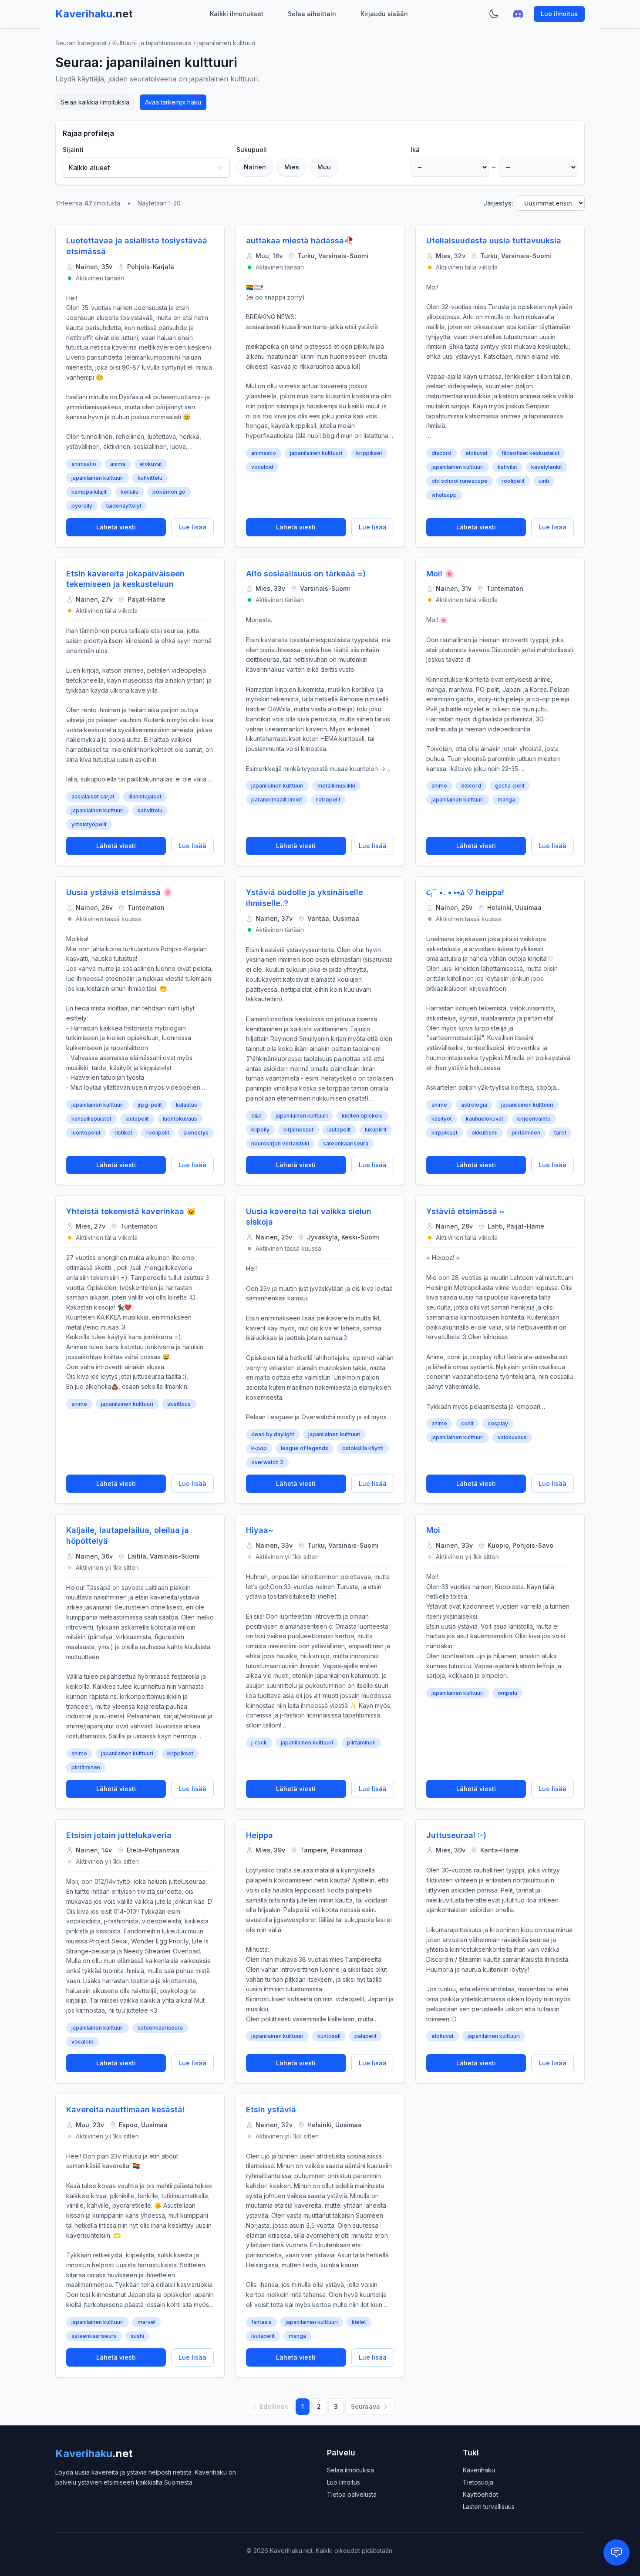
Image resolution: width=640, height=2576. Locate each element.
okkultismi (485, 1133)
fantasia (261, 2322)
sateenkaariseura (346, 1143)
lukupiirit (376, 1130)
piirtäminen (526, 1133)
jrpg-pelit (150, 1105)
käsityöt (442, 1119)
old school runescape (460, 481)
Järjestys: (498, 203)
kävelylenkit (547, 467)
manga (506, 800)
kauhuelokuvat (485, 1119)
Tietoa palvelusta (352, 2494)
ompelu (507, 1693)
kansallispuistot (91, 1119)
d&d (256, 1116)
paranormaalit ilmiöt (277, 800)
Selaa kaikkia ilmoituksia (95, 102)
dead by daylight (273, 1434)
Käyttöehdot (480, 2494)
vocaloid (262, 467)
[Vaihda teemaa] (494, 14)
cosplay (498, 1423)
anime (118, 464)
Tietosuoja (478, 2482)
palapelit (365, 2036)
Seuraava (365, 2406)
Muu (324, 167)
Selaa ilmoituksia (350, 2470)
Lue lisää (192, 527)
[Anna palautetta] (616, 2552)
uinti (544, 481)
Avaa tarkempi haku (173, 102)
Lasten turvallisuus (489, 2507)
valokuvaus (512, 1437)
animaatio (84, 464)
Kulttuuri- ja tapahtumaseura (152, 43)
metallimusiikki (336, 786)
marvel (147, 2322)
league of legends (305, 1448)
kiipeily (260, 1130)
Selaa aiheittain (312, 14)
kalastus (187, 1105)
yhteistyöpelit (89, 824)
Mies (292, 167)
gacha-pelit (510, 786)
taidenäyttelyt (124, 506)
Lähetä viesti (116, 527)
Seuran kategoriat (81, 43)
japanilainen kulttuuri (98, 478)
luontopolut (86, 1133)
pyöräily (82, 506)
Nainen (255, 167)
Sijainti (73, 150)
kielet (359, 2322)
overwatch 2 (267, 1462)
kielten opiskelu (362, 1116)
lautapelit (137, 1119)
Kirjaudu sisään (384, 14)
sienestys (196, 1133)
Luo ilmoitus (559, 14)
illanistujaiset (145, 796)
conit (467, 1423)
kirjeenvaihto (534, 1119)
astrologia (474, 1105)
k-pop (259, 1448)
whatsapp (444, 495)
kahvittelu (150, 478)
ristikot (123, 1133)
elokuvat (151, 464)
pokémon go (169, 492)
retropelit (328, 800)
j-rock (259, 1743)
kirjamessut (298, 1130)
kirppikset (369, 453)
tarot (560, 1133)
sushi (137, 2336)
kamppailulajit (89, 492)
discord (441, 453)
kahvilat (507, 467)
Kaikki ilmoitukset (237, 14)
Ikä (415, 150)
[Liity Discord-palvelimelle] (518, 14)
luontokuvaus (180, 1119)
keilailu (130, 492)
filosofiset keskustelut (531, 453)
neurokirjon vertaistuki (280, 1143)
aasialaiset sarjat (93, 796)
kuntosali (329, 2036)
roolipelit (513, 481)
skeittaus (179, 1404)
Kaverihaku (479, 2470)
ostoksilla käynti (363, 1448)
